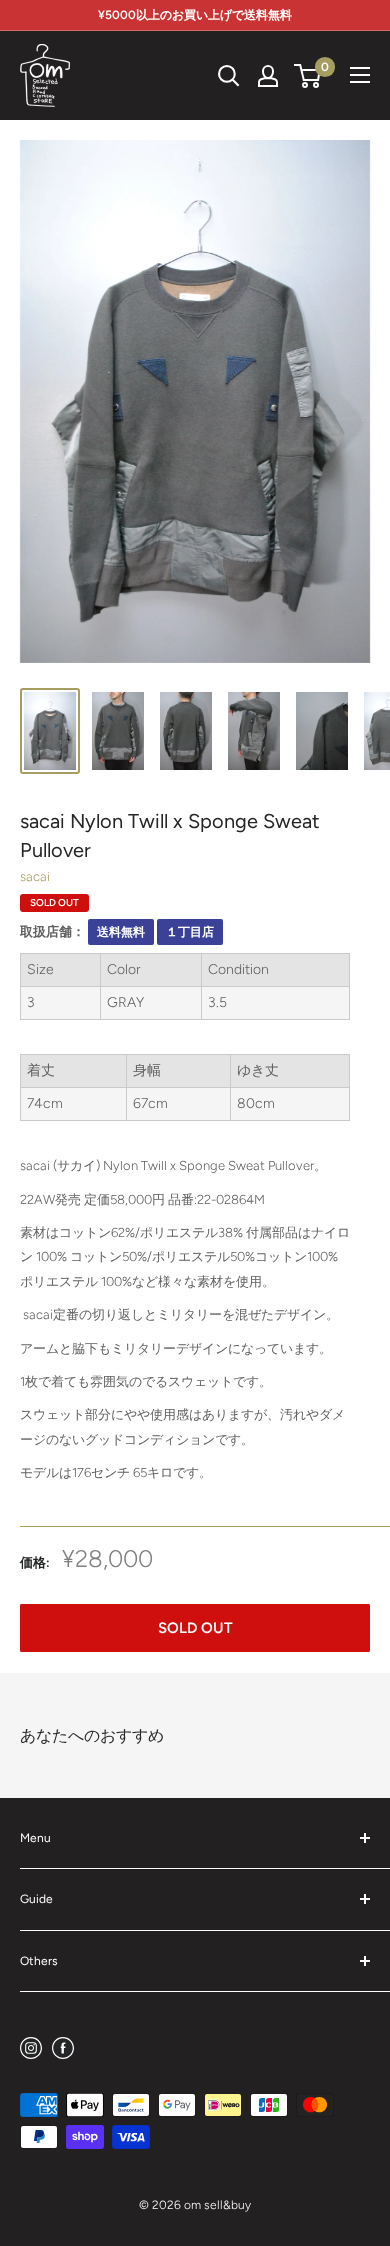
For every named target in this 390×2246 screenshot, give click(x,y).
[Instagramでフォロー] (31, 2047)
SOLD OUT (195, 1628)
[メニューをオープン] (360, 75)
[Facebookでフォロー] (63, 2047)
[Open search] (229, 76)
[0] (308, 76)
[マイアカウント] (268, 76)
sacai (35, 876)
